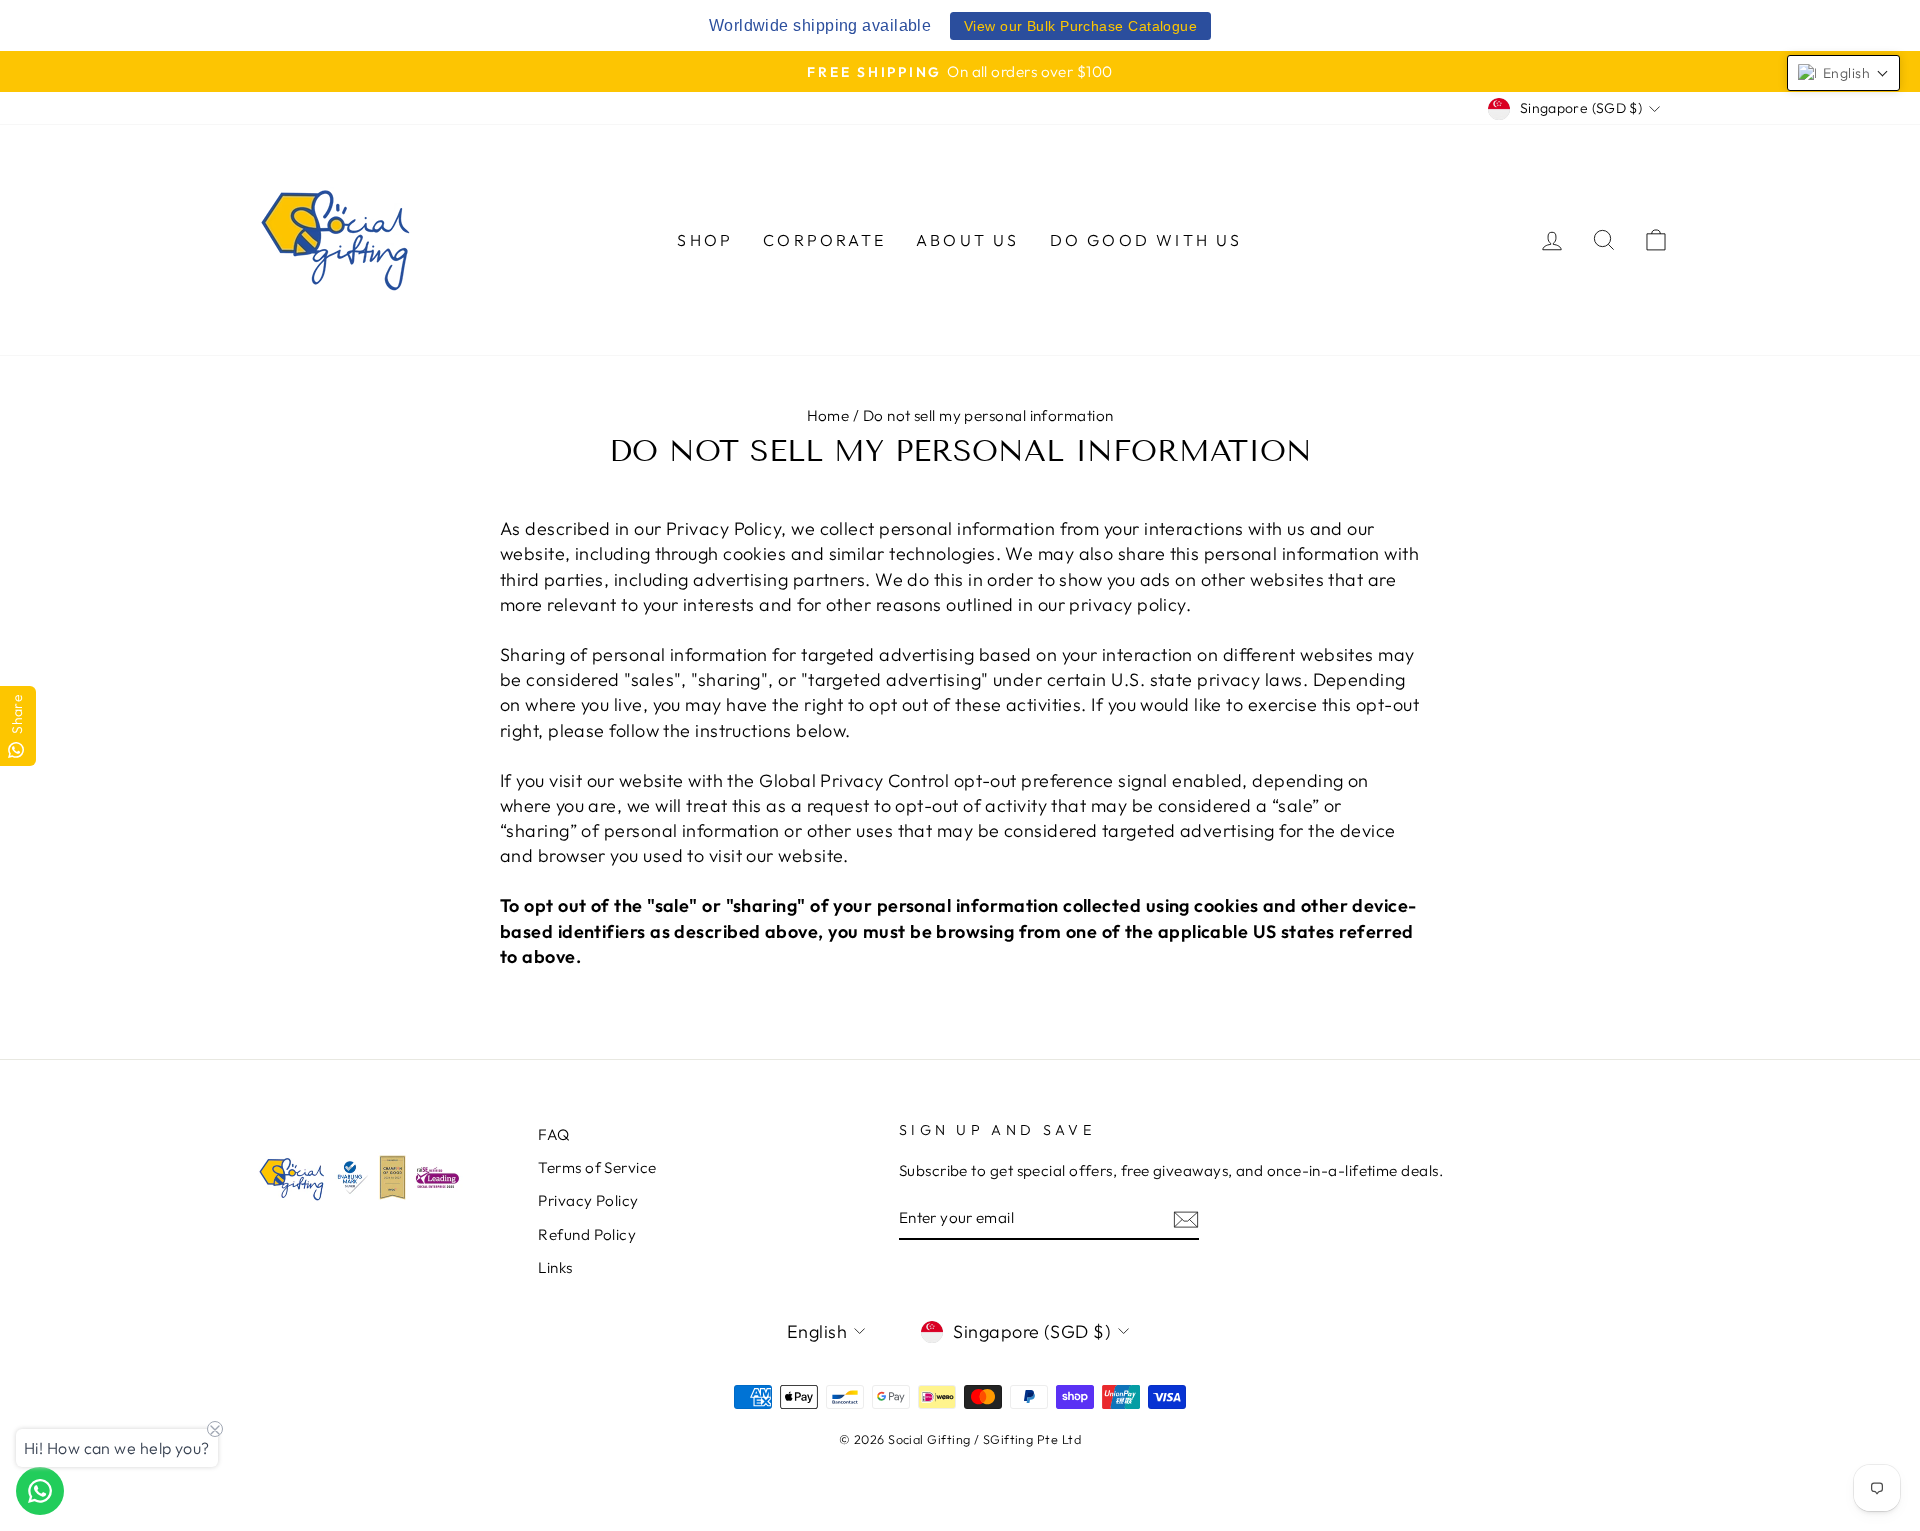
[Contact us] (40, 1491)
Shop (705, 240)
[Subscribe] (1186, 1218)
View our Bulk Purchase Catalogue (1080, 26)
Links (555, 1267)
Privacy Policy (588, 1200)
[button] (1843, 73)
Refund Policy (587, 1234)
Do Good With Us (1146, 240)
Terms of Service (597, 1167)
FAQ (553, 1134)
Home (828, 415)
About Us (968, 240)
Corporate (824, 240)
